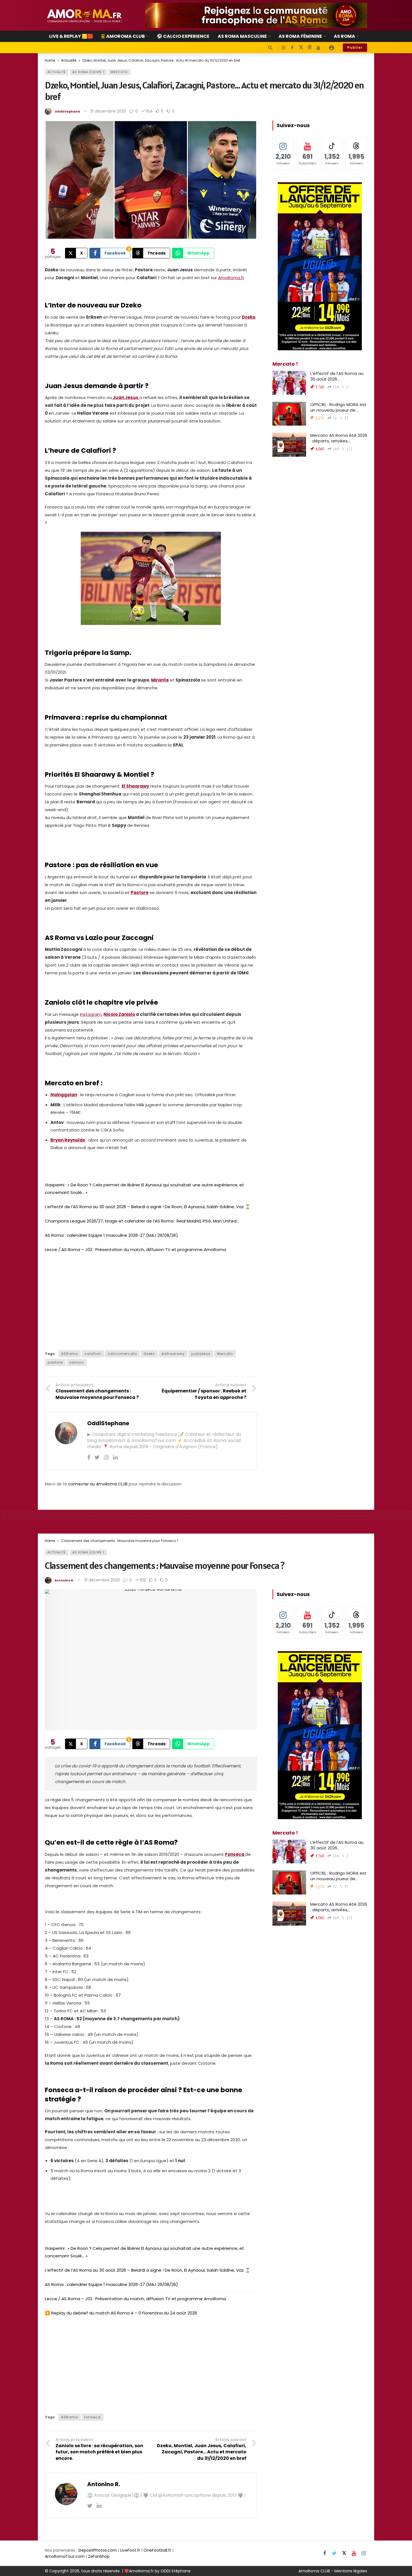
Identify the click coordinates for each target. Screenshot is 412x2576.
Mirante (160, 680)
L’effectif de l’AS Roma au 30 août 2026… (337, 376)
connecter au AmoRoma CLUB (98, 1484)
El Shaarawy (135, 786)
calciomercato (122, 1354)
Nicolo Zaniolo (119, 1014)
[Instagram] (283, 48)
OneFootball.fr (157, 2550)
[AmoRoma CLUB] (332, 48)
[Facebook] (292, 48)
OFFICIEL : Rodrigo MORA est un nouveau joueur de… (338, 407)
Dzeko (249, 317)
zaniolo (77, 1362)
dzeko (149, 1354)
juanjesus (201, 1354)
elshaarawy (173, 1354)
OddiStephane (67, 111)
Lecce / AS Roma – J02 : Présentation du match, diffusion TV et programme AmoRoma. (136, 1250)
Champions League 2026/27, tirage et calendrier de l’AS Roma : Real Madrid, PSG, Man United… (142, 1221)
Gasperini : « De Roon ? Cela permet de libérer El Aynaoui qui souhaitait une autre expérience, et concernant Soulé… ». (144, 1189)
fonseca (92, 2417)
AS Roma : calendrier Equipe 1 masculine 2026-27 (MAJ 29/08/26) (111, 1235)
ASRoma (70, 1354)
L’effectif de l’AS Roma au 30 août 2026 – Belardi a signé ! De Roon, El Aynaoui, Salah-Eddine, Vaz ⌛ (148, 1207)
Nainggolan (64, 1095)
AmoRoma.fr (231, 278)
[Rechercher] (270, 48)
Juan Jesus (126, 397)
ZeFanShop (99, 2556)
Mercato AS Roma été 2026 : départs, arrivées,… (339, 438)
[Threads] (310, 48)
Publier (355, 47)
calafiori (93, 1354)
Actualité (57, 72)
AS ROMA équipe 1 (88, 72)
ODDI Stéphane (176, 2571)
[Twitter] (97, 1457)
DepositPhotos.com (98, 2550)
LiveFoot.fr (130, 2550)
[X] (301, 48)
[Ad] (256, 15)
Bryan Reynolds (68, 1140)
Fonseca (235, 1854)
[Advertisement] (151, 1300)
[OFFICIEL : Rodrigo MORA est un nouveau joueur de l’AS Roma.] (289, 414)
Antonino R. (64, 1580)
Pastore (140, 893)
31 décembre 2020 (108, 111)
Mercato (119, 72)
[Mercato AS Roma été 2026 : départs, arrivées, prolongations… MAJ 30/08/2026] (289, 445)
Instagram (91, 1014)
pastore (55, 1362)
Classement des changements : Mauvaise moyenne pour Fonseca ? (165, 1565)
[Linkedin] (115, 1457)
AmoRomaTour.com (65, 2556)
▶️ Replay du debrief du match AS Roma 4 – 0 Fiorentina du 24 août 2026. (121, 2313)
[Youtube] (318, 48)
